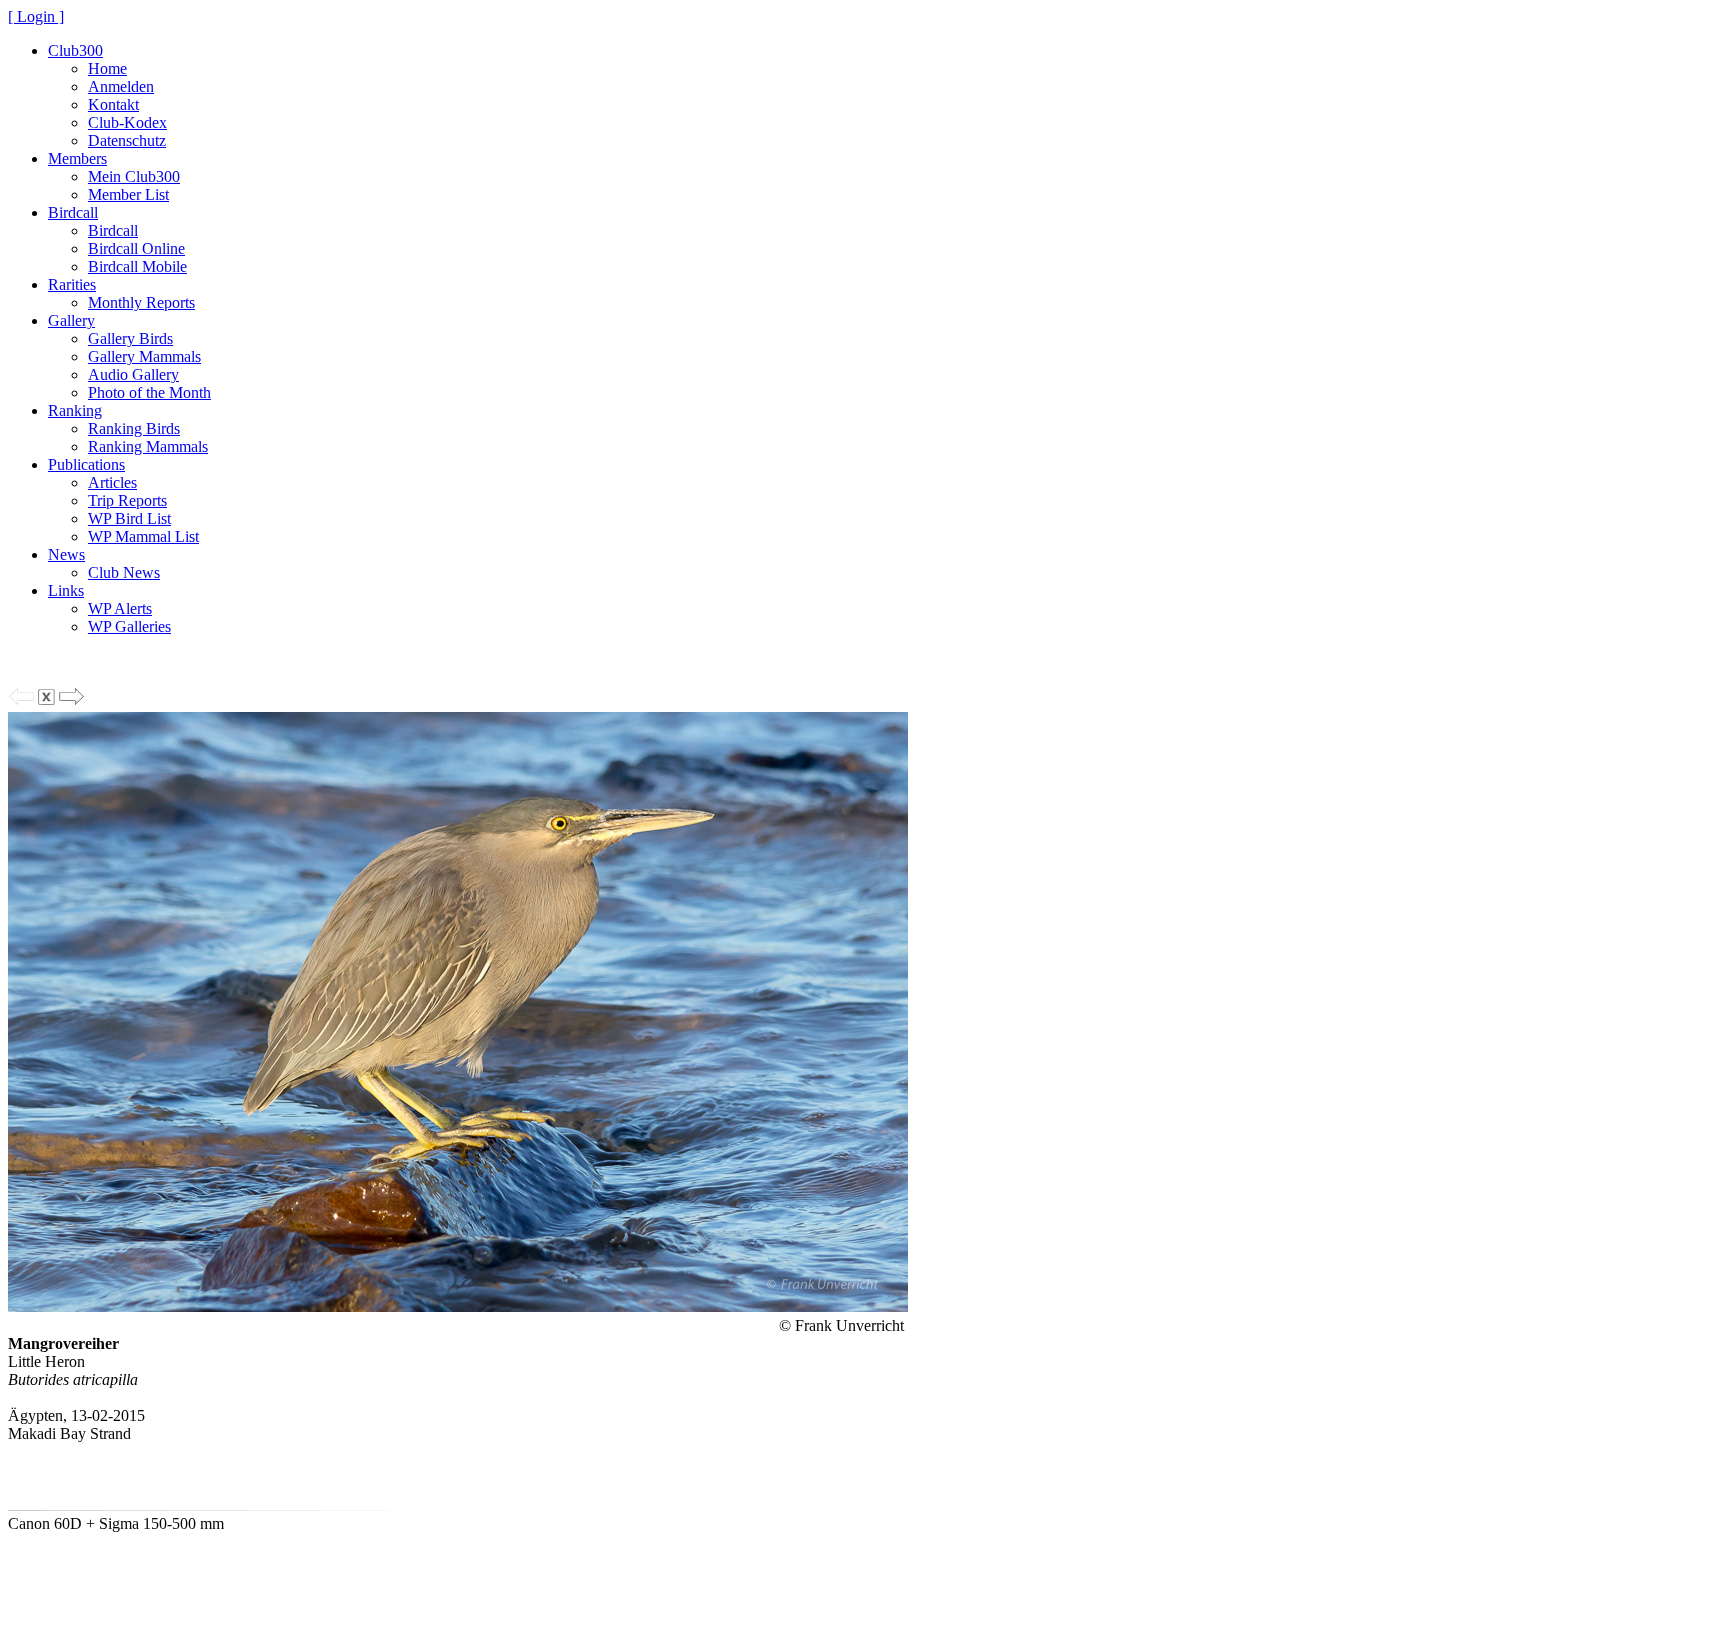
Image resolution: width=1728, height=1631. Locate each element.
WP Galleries (129, 626)
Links (66, 590)
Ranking (75, 410)
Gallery (71, 320)
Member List (128, 194)
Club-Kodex (127, 122)
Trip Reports (127, 500)
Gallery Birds (130, 338)
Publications (86, 464)
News (66, 554)
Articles (112, 482)
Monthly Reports (141, 302)
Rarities (72, 284)
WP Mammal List (143, 536)
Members (77, 158)
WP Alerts (120, 608)
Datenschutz (127, 140)
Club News (124, 572)
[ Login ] (36, 16)
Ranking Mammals (148, 446)
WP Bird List (129, 518)
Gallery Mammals (144, 356)
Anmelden (121, 86)
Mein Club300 (134, 176)
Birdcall (73, 212)
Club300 (75, 50)
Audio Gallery (133, 374)
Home (107, 68)
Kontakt (113, 104)
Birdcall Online (136, 248)
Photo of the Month (149, 392)
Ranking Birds (134, 428)
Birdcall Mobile (137, 266)
